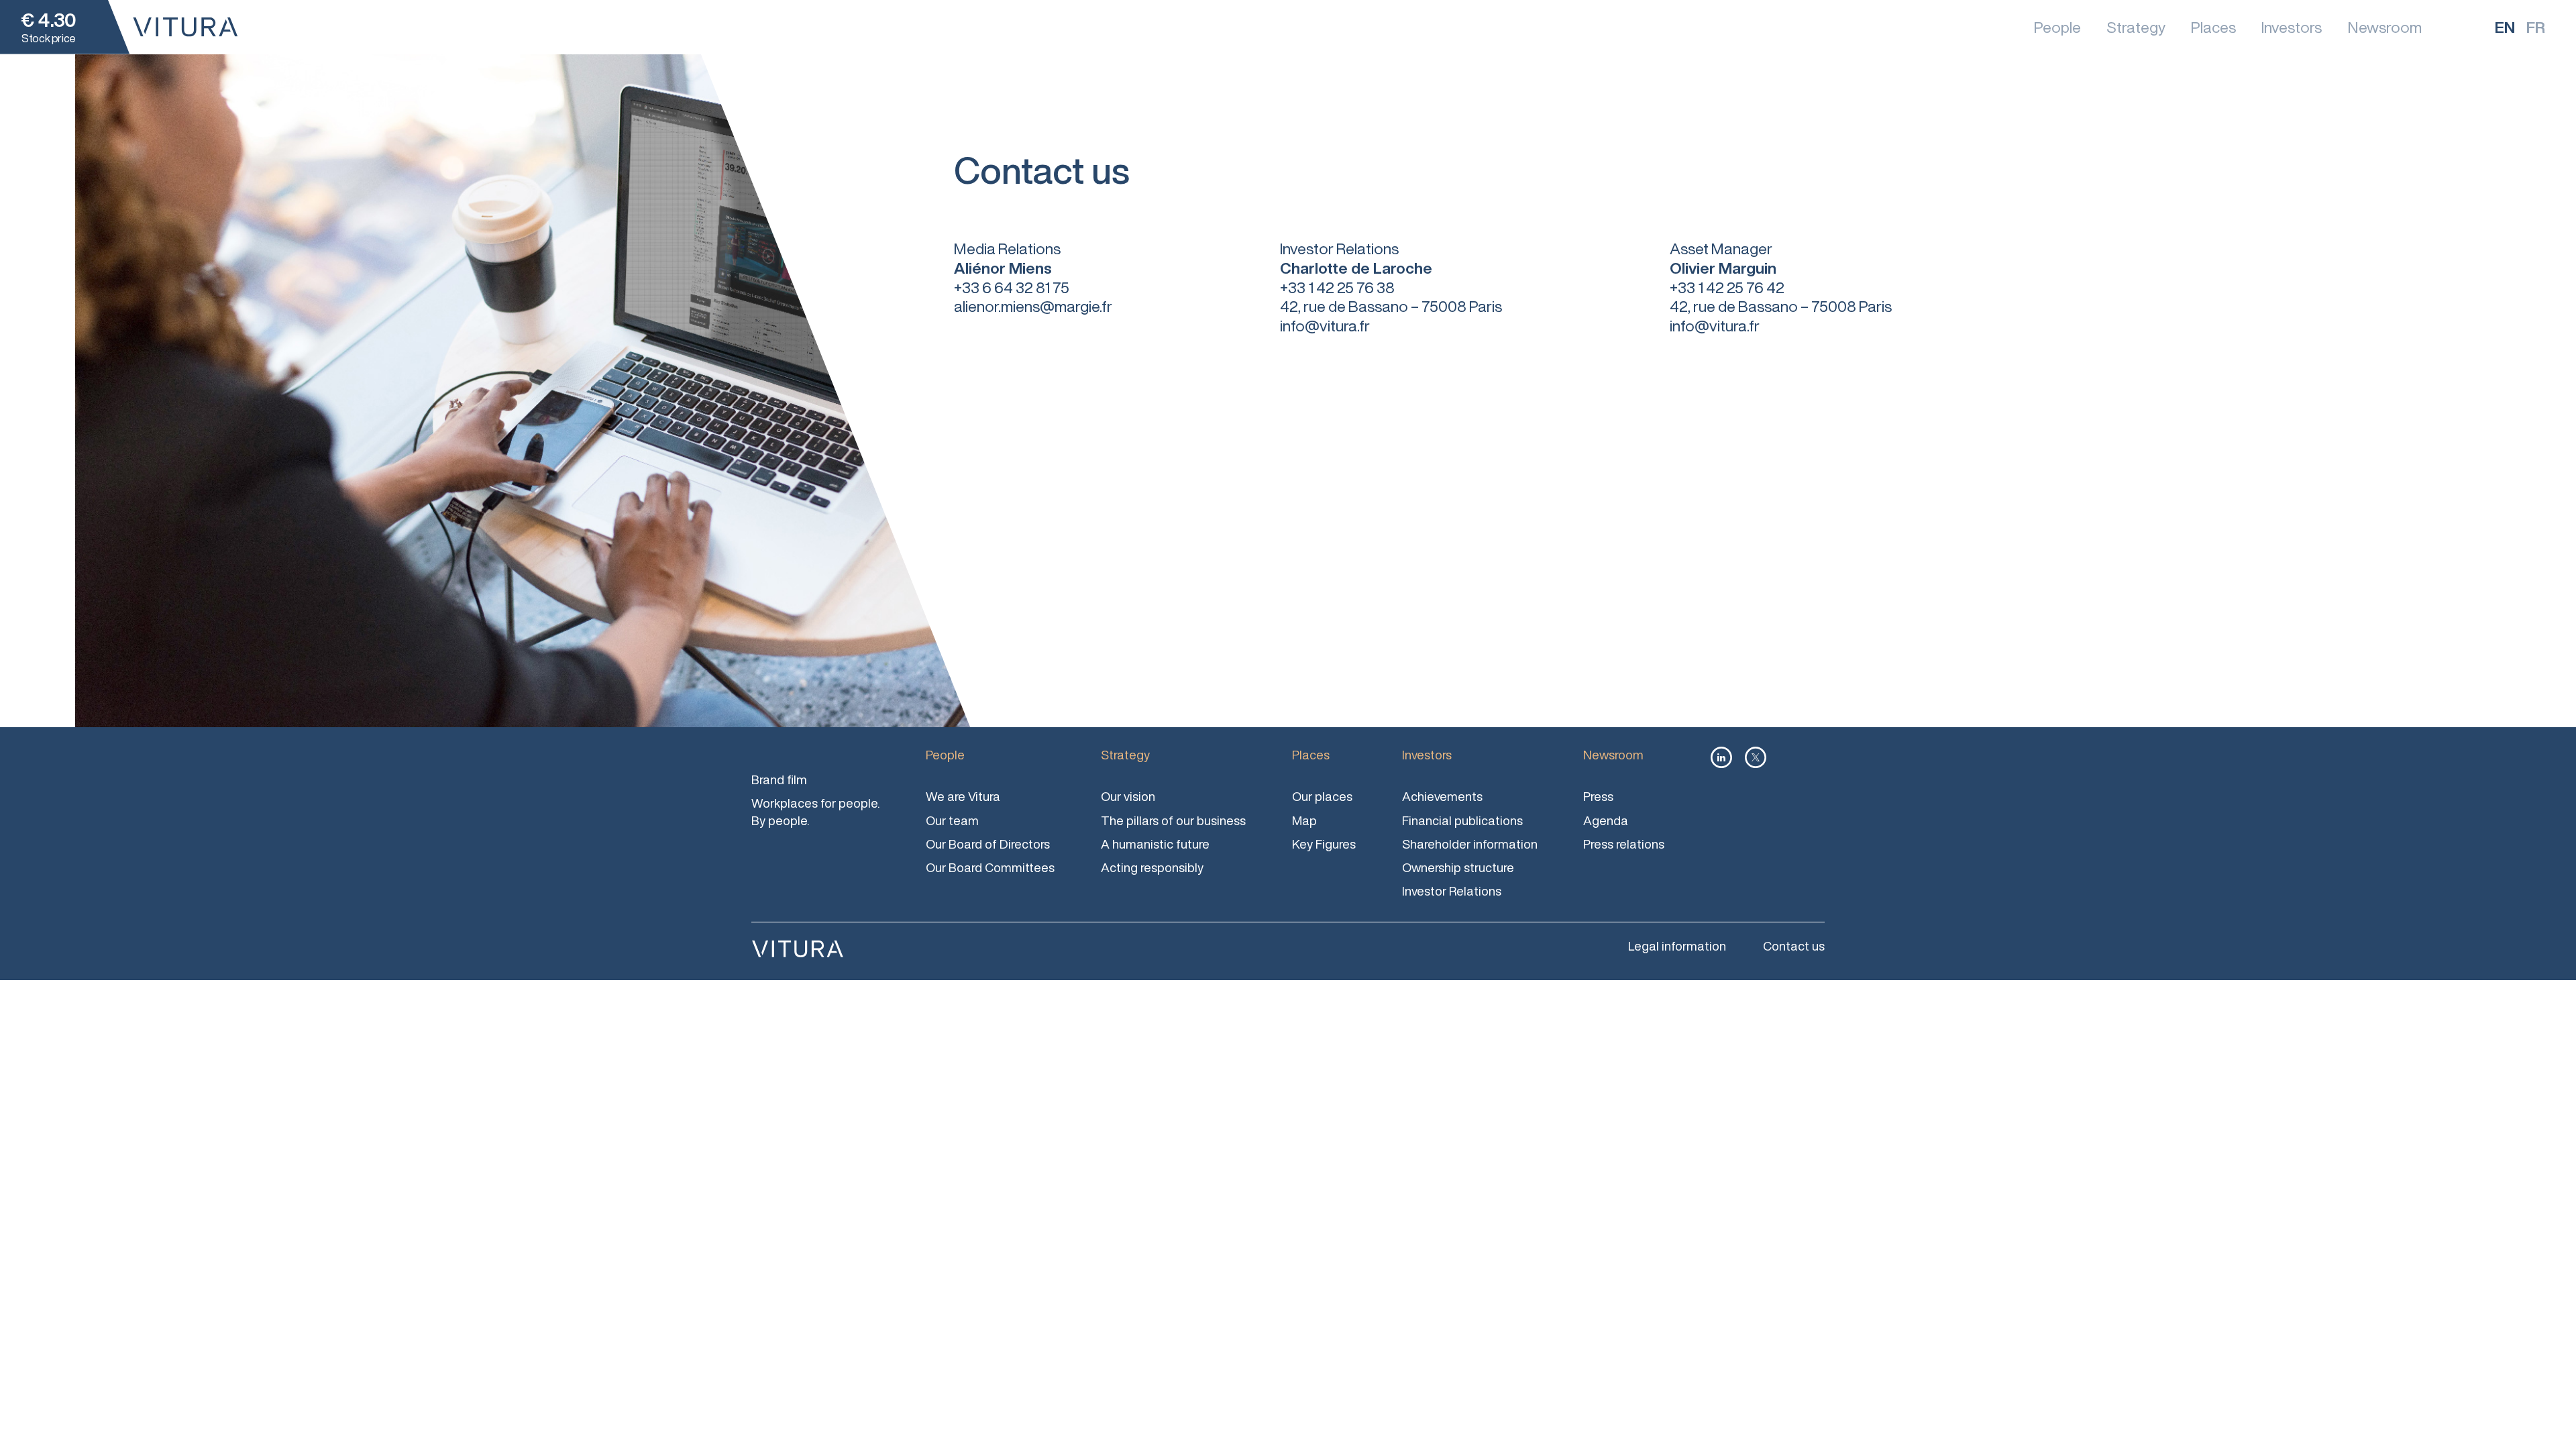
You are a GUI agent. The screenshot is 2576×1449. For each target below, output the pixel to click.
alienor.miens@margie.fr (1033, 306)
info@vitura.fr (1325, 326)
